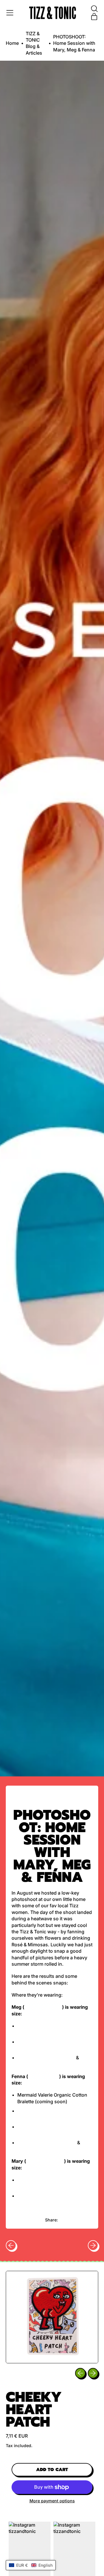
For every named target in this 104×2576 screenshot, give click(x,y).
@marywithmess (45, 2161)
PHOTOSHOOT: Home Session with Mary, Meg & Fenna (74, 43)
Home (12, 43)
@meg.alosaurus (43, 2007)
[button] (94, 9)
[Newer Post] (93, 2245)
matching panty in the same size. (54, 2064)
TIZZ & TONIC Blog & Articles (34, 43)
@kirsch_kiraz (44, 2076)
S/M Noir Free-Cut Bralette (47, 2058)
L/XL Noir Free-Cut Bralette (47, 2143)
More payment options (52, 2501)
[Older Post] (11, 2245)
